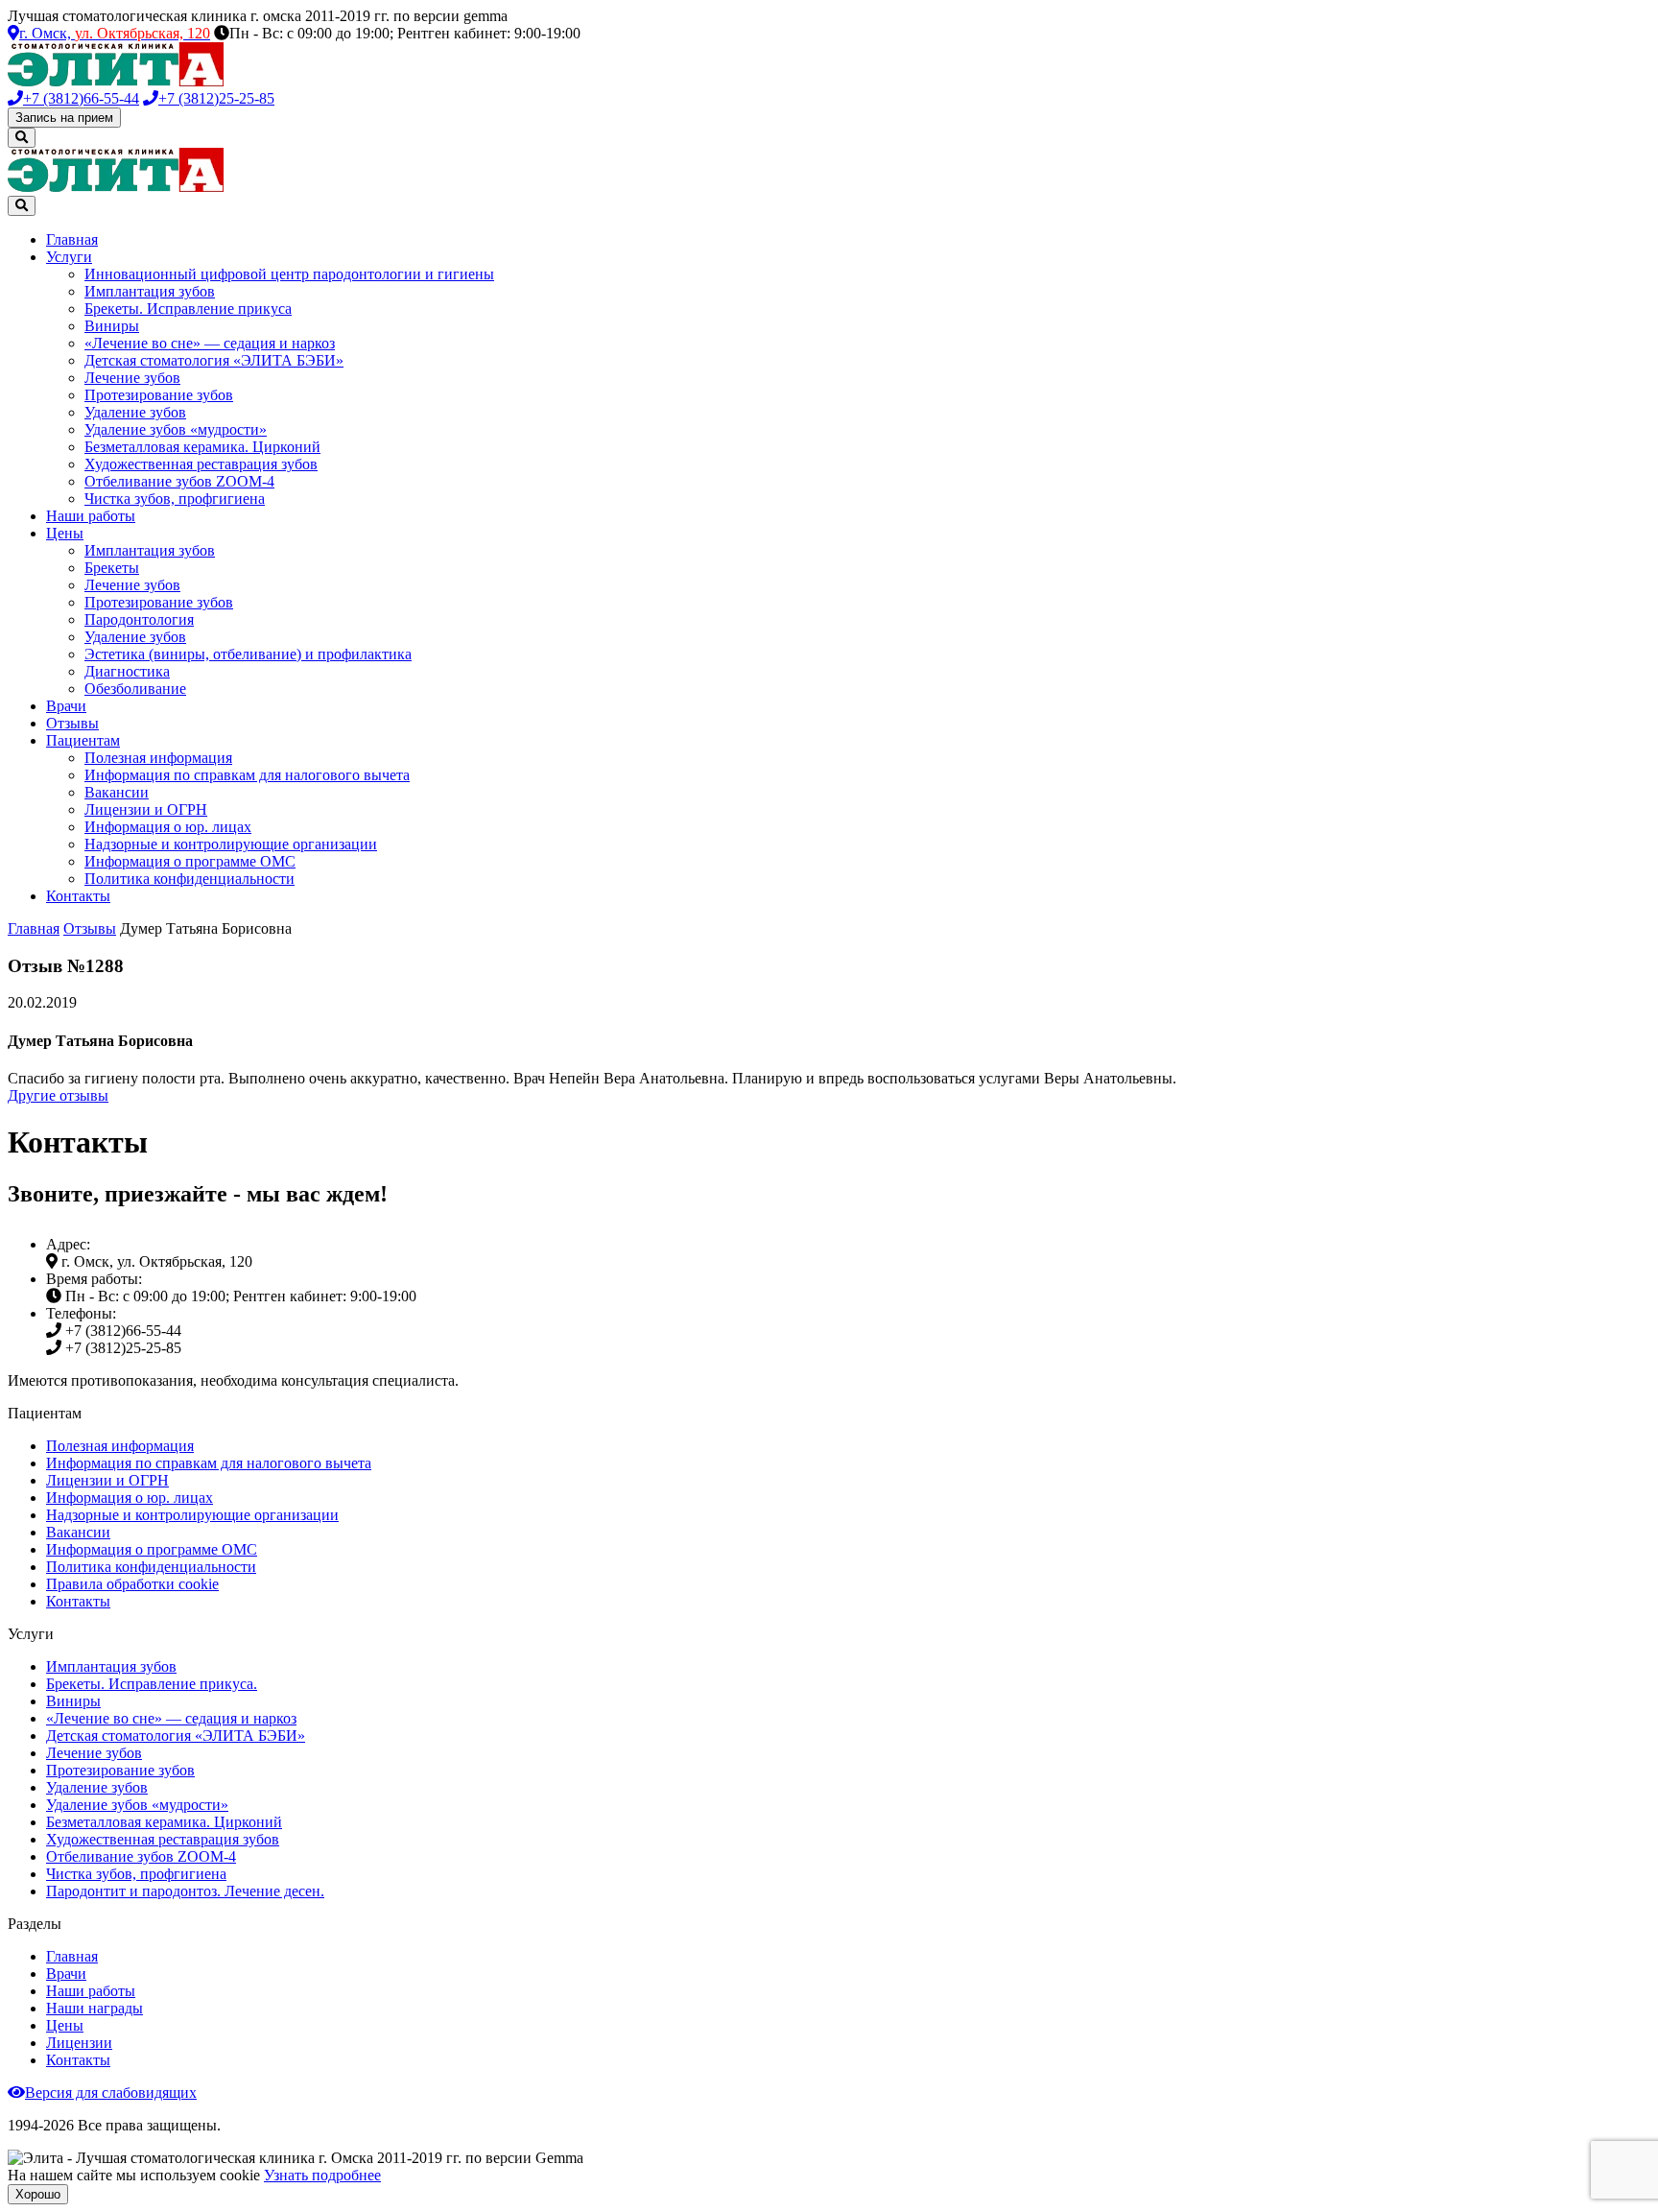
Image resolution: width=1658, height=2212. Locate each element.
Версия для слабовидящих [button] (111, 2093)
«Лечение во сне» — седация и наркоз (210, 343)
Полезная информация (158, 758)
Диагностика (127, 671)
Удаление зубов (135, 412)
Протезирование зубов (159, 395)
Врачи (66, 706)
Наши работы (91, 516)
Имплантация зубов (150, 291)
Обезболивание (135, 689)
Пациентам (83, 740)
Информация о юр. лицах (168, 827)
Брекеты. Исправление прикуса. (152, 1684)
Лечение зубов (132, 378)
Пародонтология (139, 619)
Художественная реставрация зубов (201, 464)
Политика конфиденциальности (189, 879)
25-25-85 (216, 98)
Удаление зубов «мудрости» (176, 429)
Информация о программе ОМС (190, 861)
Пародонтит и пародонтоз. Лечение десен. (185, 1891)
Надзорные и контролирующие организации (231, 844)
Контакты (78, 896)
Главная (72, 239)
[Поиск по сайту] (22, 138)
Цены (65, 533)
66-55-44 (81, 98)
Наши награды (95, 2008)
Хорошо (38, 2194)
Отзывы (72, 723)
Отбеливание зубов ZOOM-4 (179, 481)
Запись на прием (64, 118)
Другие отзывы (58, 1095)
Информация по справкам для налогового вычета (247, 775)
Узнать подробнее (322, 2175)
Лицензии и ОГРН (146, 809)
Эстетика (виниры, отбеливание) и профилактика (248, 654)
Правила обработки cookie (132, 1584)
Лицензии (79, 2043)
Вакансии (117, 792)
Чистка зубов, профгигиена (175, 499)
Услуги (69, 257)
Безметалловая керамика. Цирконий (202, 447)
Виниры (112, 326)
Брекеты (112, 568)
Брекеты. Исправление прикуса (188, 309)
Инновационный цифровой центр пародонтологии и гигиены (289, 274)
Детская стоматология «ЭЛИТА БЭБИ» (214, 360)
